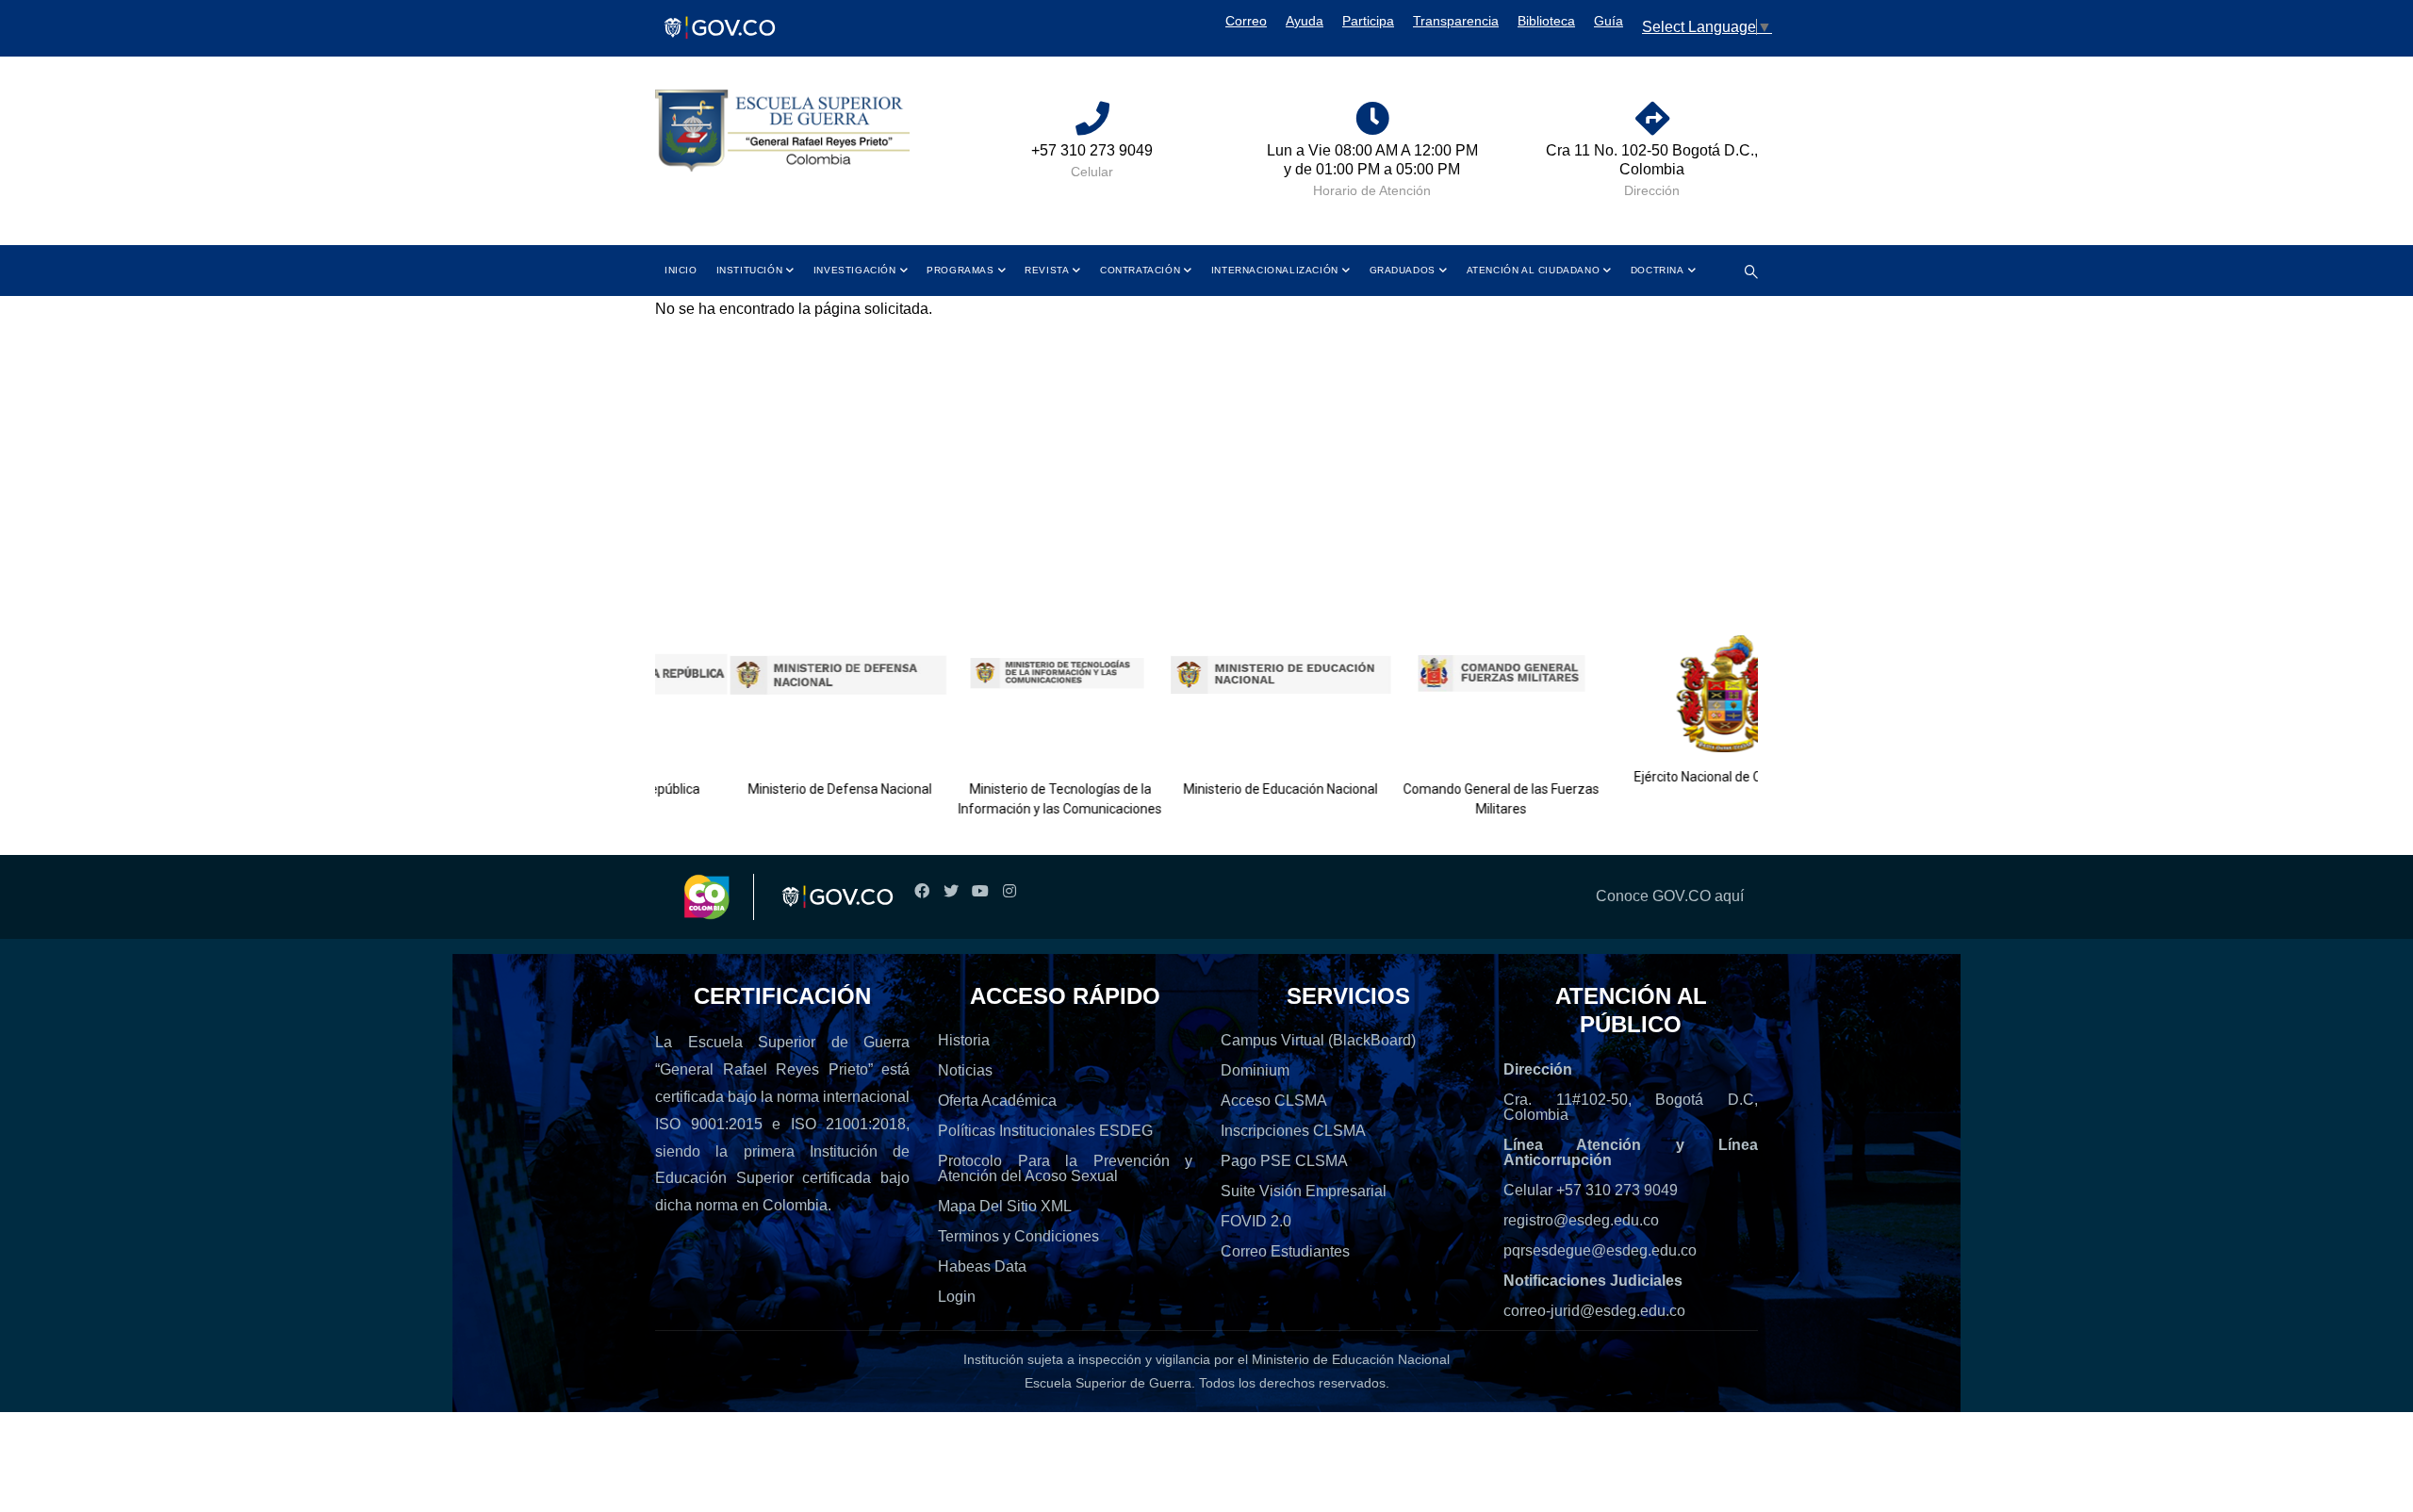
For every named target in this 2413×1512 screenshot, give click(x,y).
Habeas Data (982, 1266)
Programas (960, 270)
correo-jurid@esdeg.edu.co (1594, 1311)
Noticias (965, 1070)
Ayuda (1305, 21)
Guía (1609, 21)
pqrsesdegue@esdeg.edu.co (1600, 1250)
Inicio (681, 270)
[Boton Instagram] (1009, 891)
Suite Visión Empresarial (1304, 1191)
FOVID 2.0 (1256, 1221)
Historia (964, 1040)
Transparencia (1456, 21)
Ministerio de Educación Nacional (1236, 789)
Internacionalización (1275, 270)
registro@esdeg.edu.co (1581, 1220)
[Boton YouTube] (980, 891)
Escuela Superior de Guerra (1108, 1383)
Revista (1047, 270)
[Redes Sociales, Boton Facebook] (921, 891)
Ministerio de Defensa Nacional (795, 789)
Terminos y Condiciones (1018, 1236)
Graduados (1403, 270)
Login (957, 1297)
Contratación (1140, 270)
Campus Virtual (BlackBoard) (1318, 1040)
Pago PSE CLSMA (1284, 1161)
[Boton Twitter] (951, 891)
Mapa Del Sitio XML (1005, 1206)
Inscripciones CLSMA (1293, 1131)
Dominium (1255, 1070)
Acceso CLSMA (1274, 1101)
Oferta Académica (997, 1101)
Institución (750, 270)
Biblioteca (1546, 21)
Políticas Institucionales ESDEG (1045, 1131)
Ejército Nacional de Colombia (1677, 777)
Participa (1368, 21)
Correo (1246, 21)
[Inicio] (782, 131)
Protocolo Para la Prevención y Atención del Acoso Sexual (1065, 1168)
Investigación (855, 270)
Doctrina (1658, 270)
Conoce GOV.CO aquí (1670, 896)
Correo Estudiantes (1285, 1251)
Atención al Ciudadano (1534, 270)
